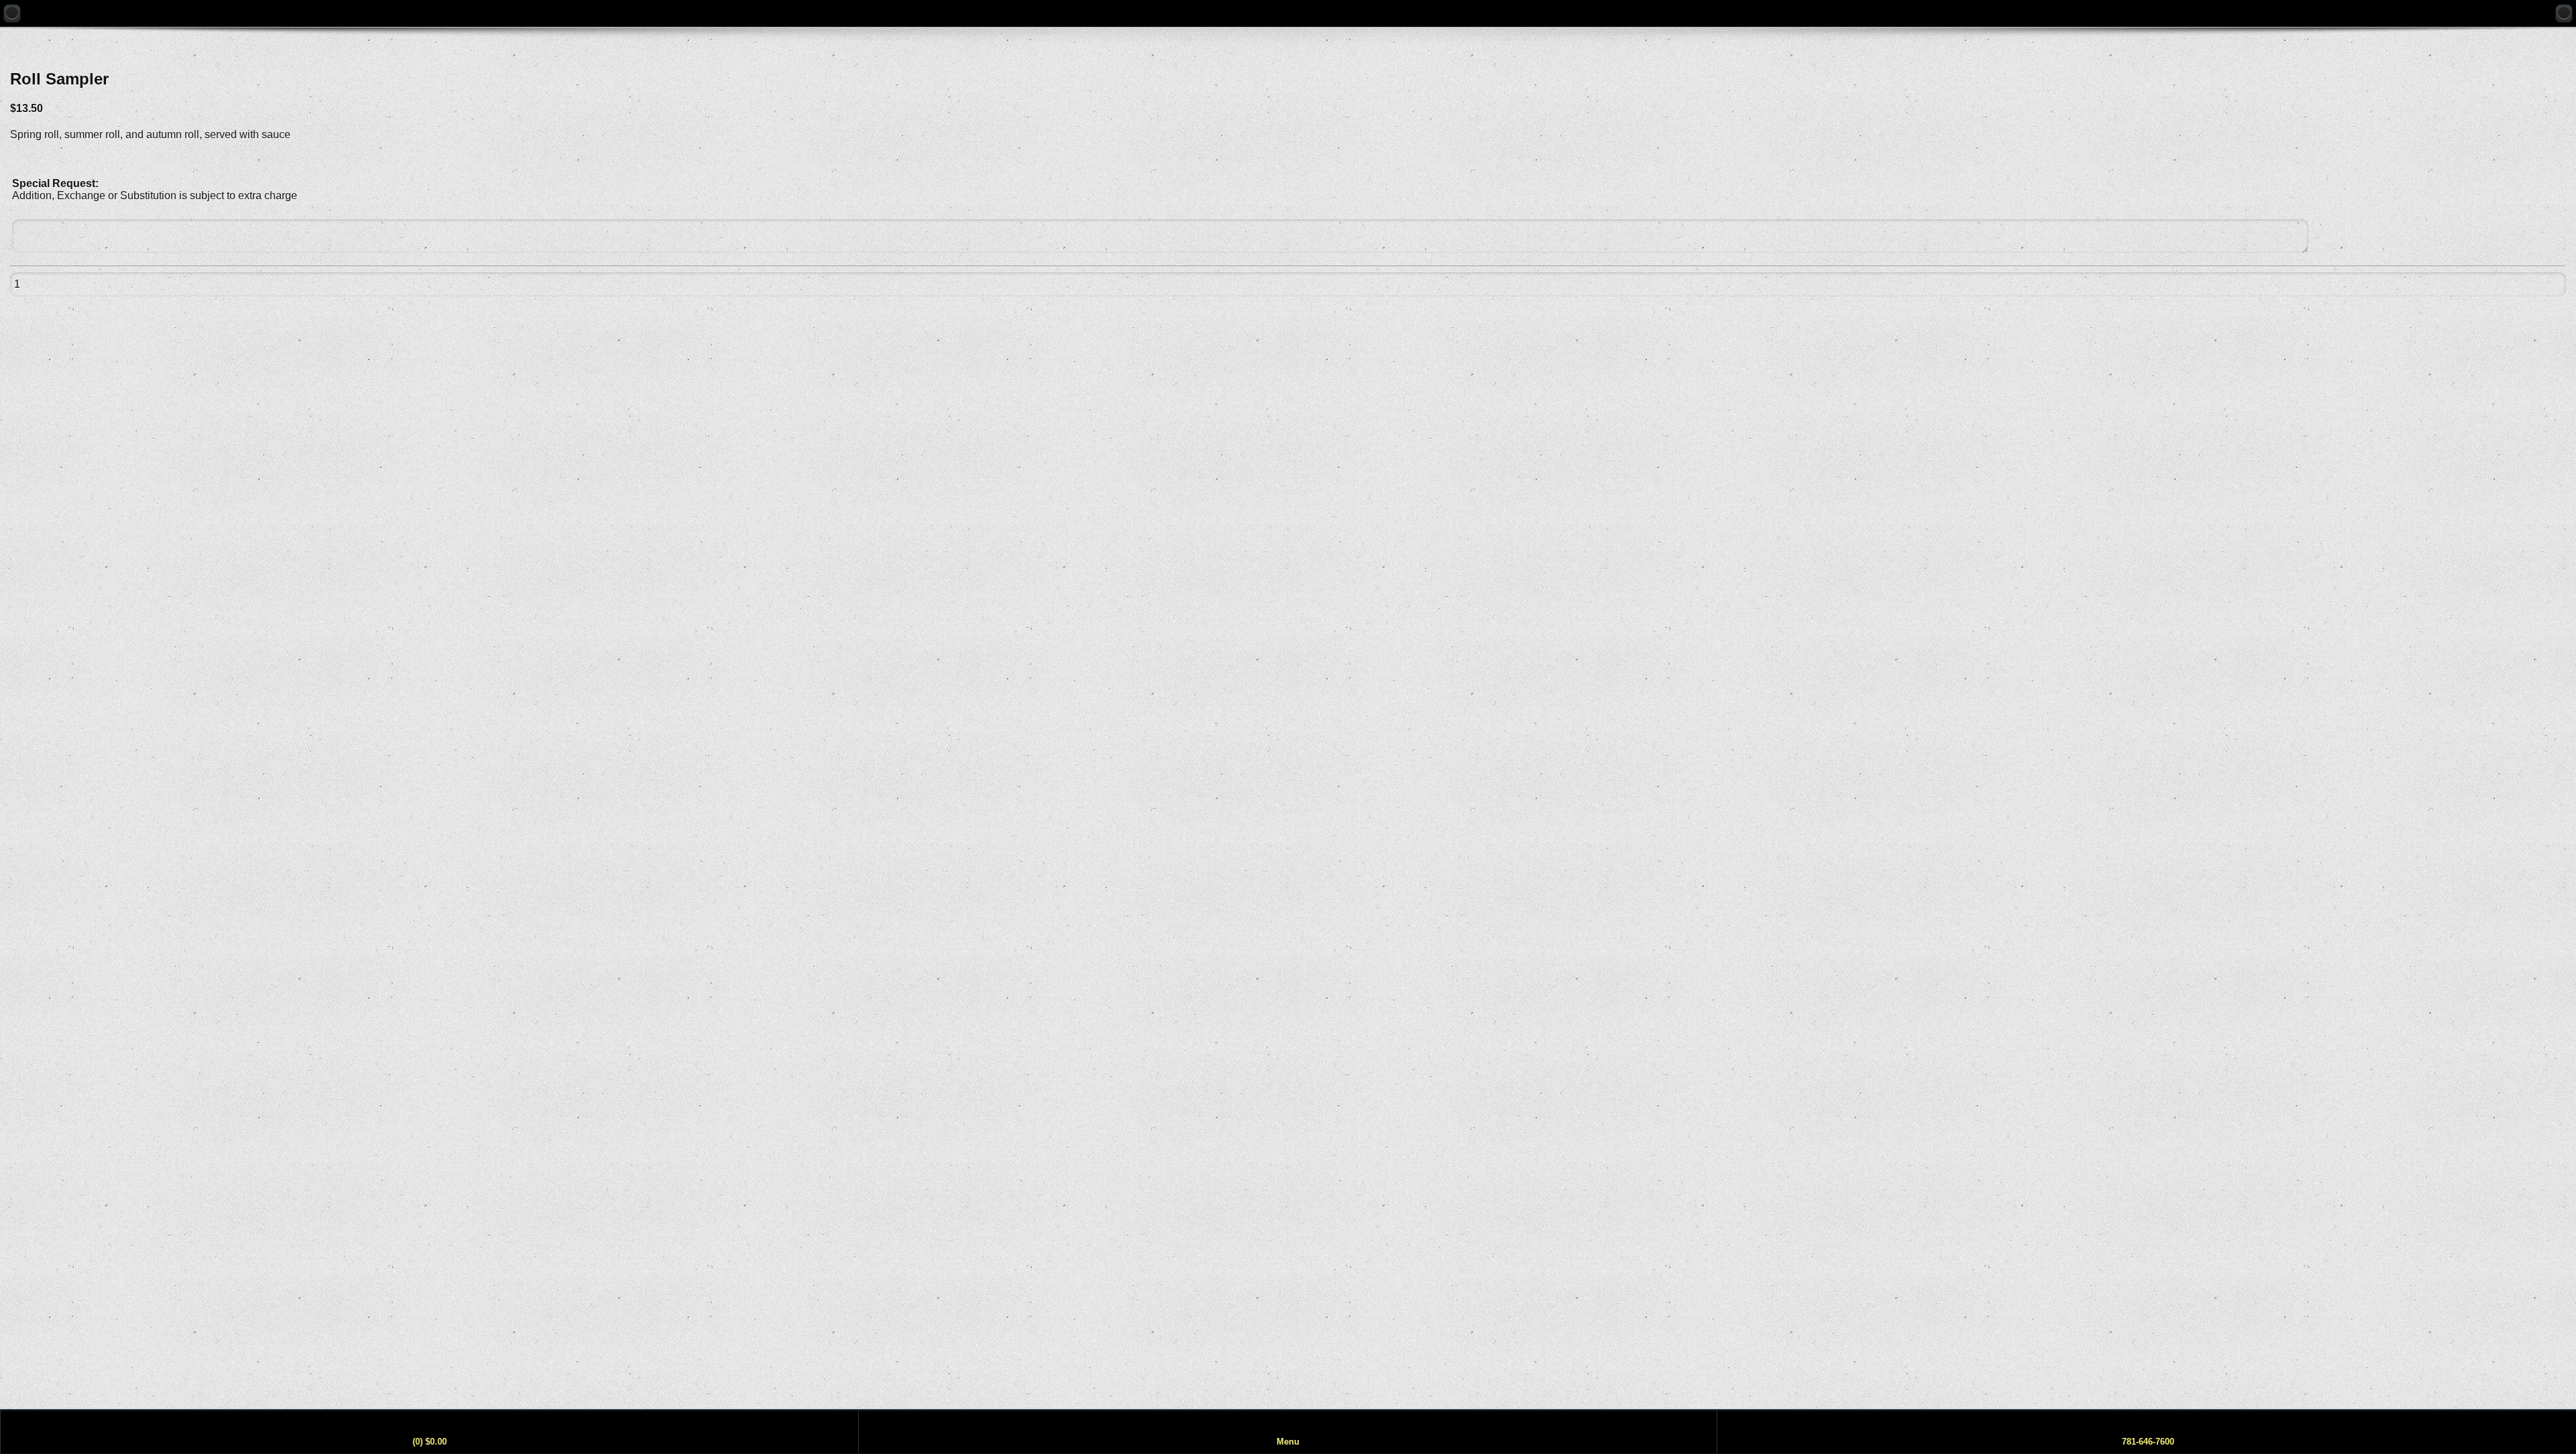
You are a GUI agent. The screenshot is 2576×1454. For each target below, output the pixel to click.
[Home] (2564, 13)
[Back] (12, 13)
